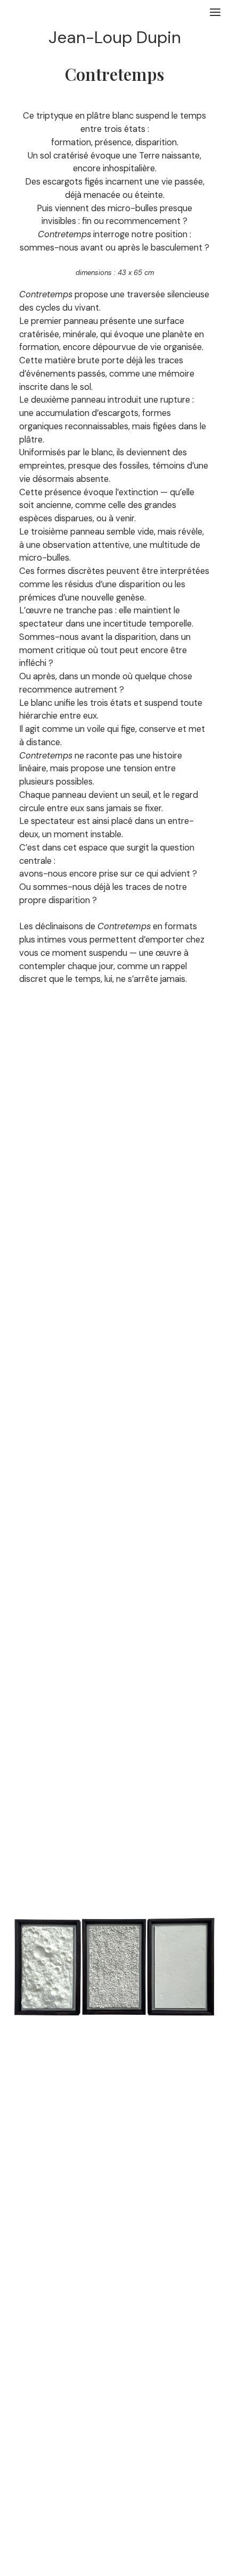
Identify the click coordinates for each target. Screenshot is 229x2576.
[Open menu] (215, 12)
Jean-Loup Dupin (115, 37)
